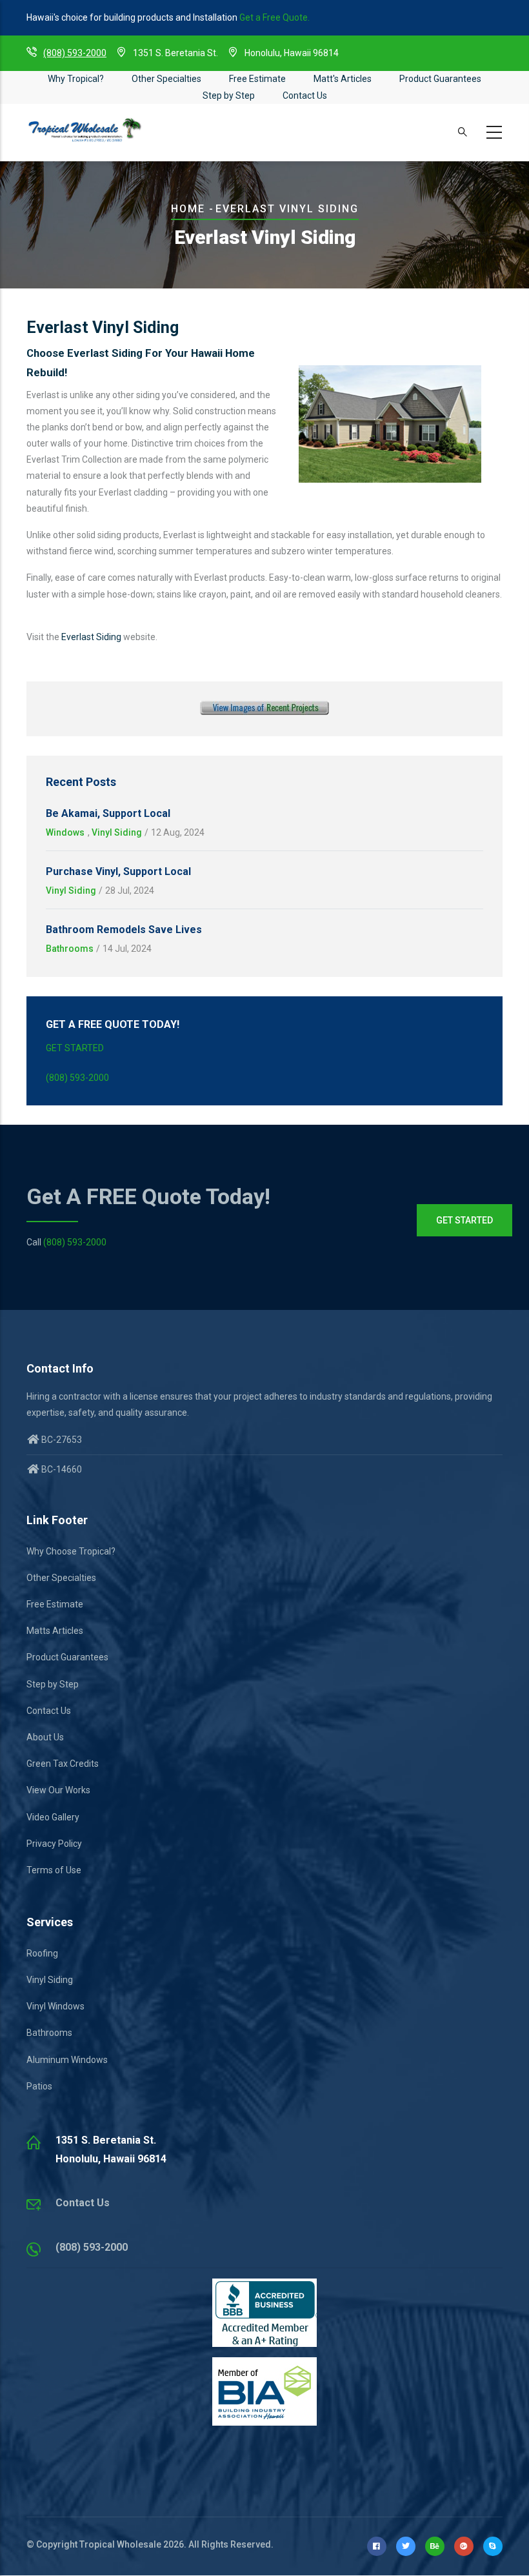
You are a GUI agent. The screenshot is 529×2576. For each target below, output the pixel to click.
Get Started (75, 1048)
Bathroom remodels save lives (124, 930)
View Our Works (58, 1790)
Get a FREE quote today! (148, 1196)
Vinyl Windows (55, 2006)
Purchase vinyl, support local (118, 871)
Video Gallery (53, 1817)
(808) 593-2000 (75, 53)
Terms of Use (54, 1870)
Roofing (42, 1953)
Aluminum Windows (67, 2060)
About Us (45, 1737)
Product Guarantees (440, 79)
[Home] (85, 130)
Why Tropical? (76, 79)
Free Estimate (257, 79)
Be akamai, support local (108, 813)
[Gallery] (264, 709)
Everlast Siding (91, 637)
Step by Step (229, 96)
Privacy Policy (54, 1844)
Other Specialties (166, 79)
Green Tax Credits (63, 1764)
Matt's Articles (343, 79)
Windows (65, 832)
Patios (39, 2086)
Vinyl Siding (117, 832)
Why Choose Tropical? (71, 1551)
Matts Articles (55, 1631)
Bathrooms (70, 949)
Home (188, 209)
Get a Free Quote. (274, 17)
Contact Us (305, 96)
